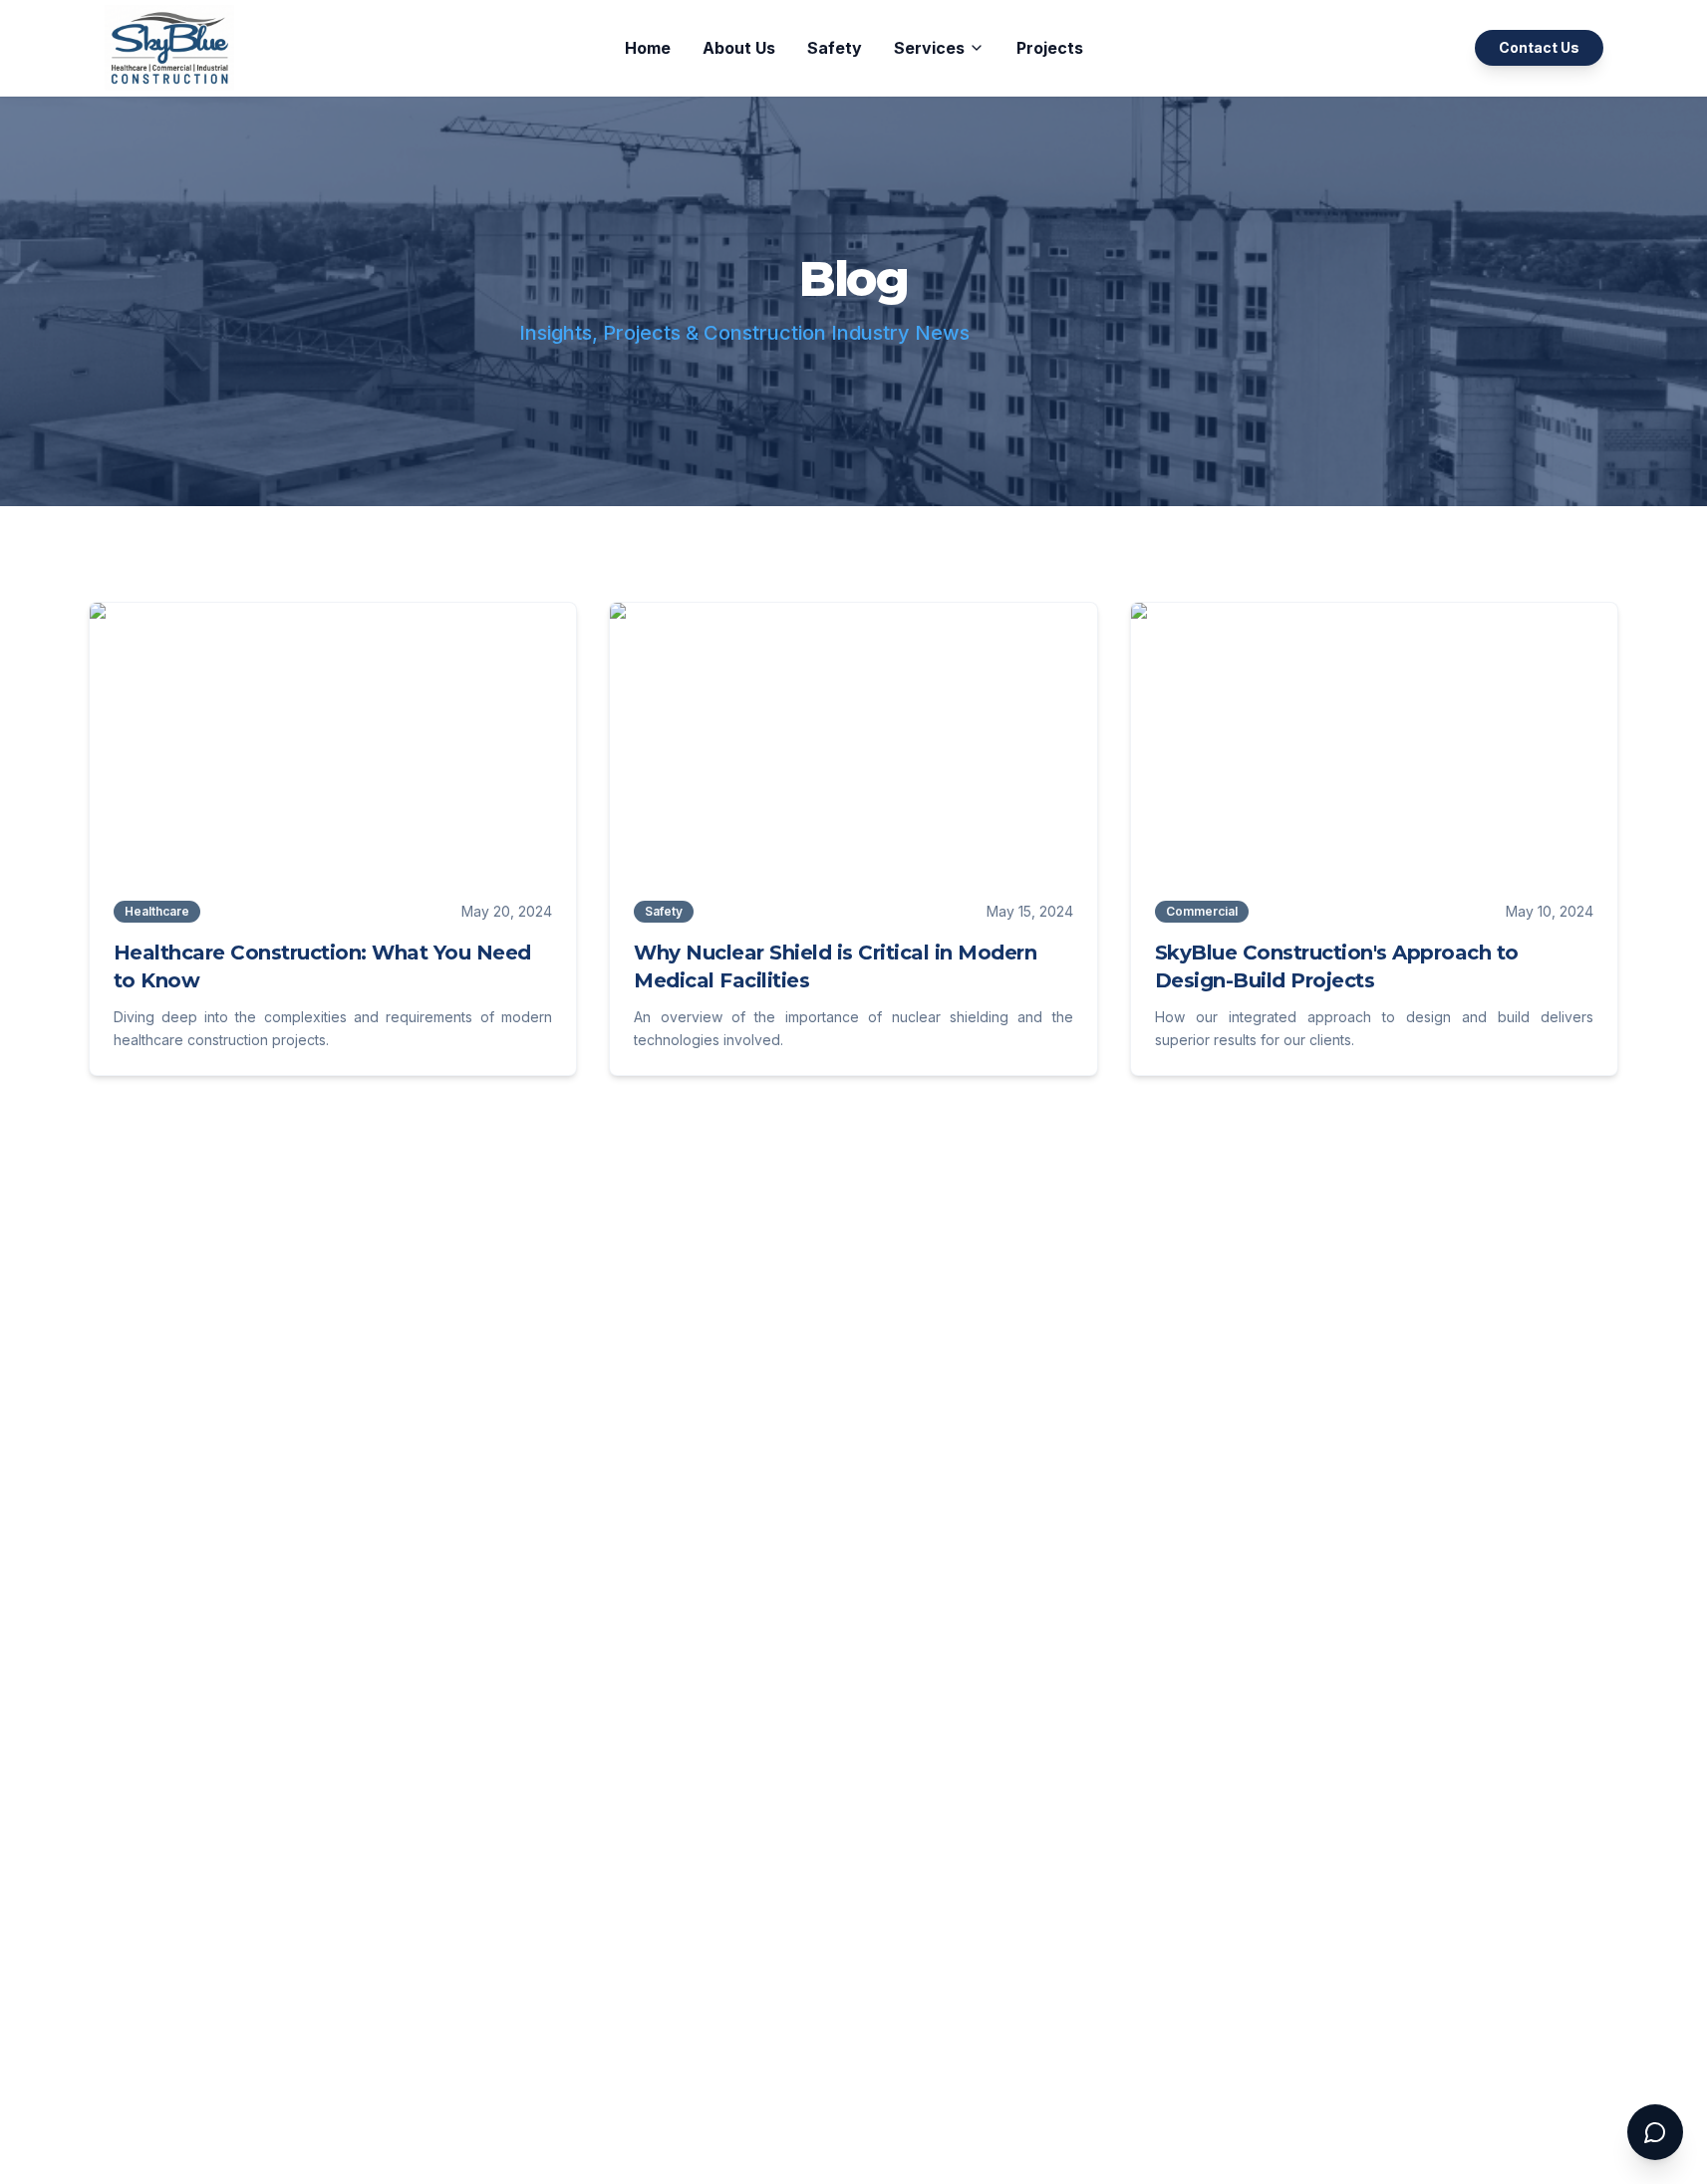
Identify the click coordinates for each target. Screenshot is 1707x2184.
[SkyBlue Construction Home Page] (169, 47)
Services (929, 48)
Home (648, 48)
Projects (1050, 48)
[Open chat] (1655, 2132)
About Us (739, 48)
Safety (835, 48)
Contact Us (1539, 47)
